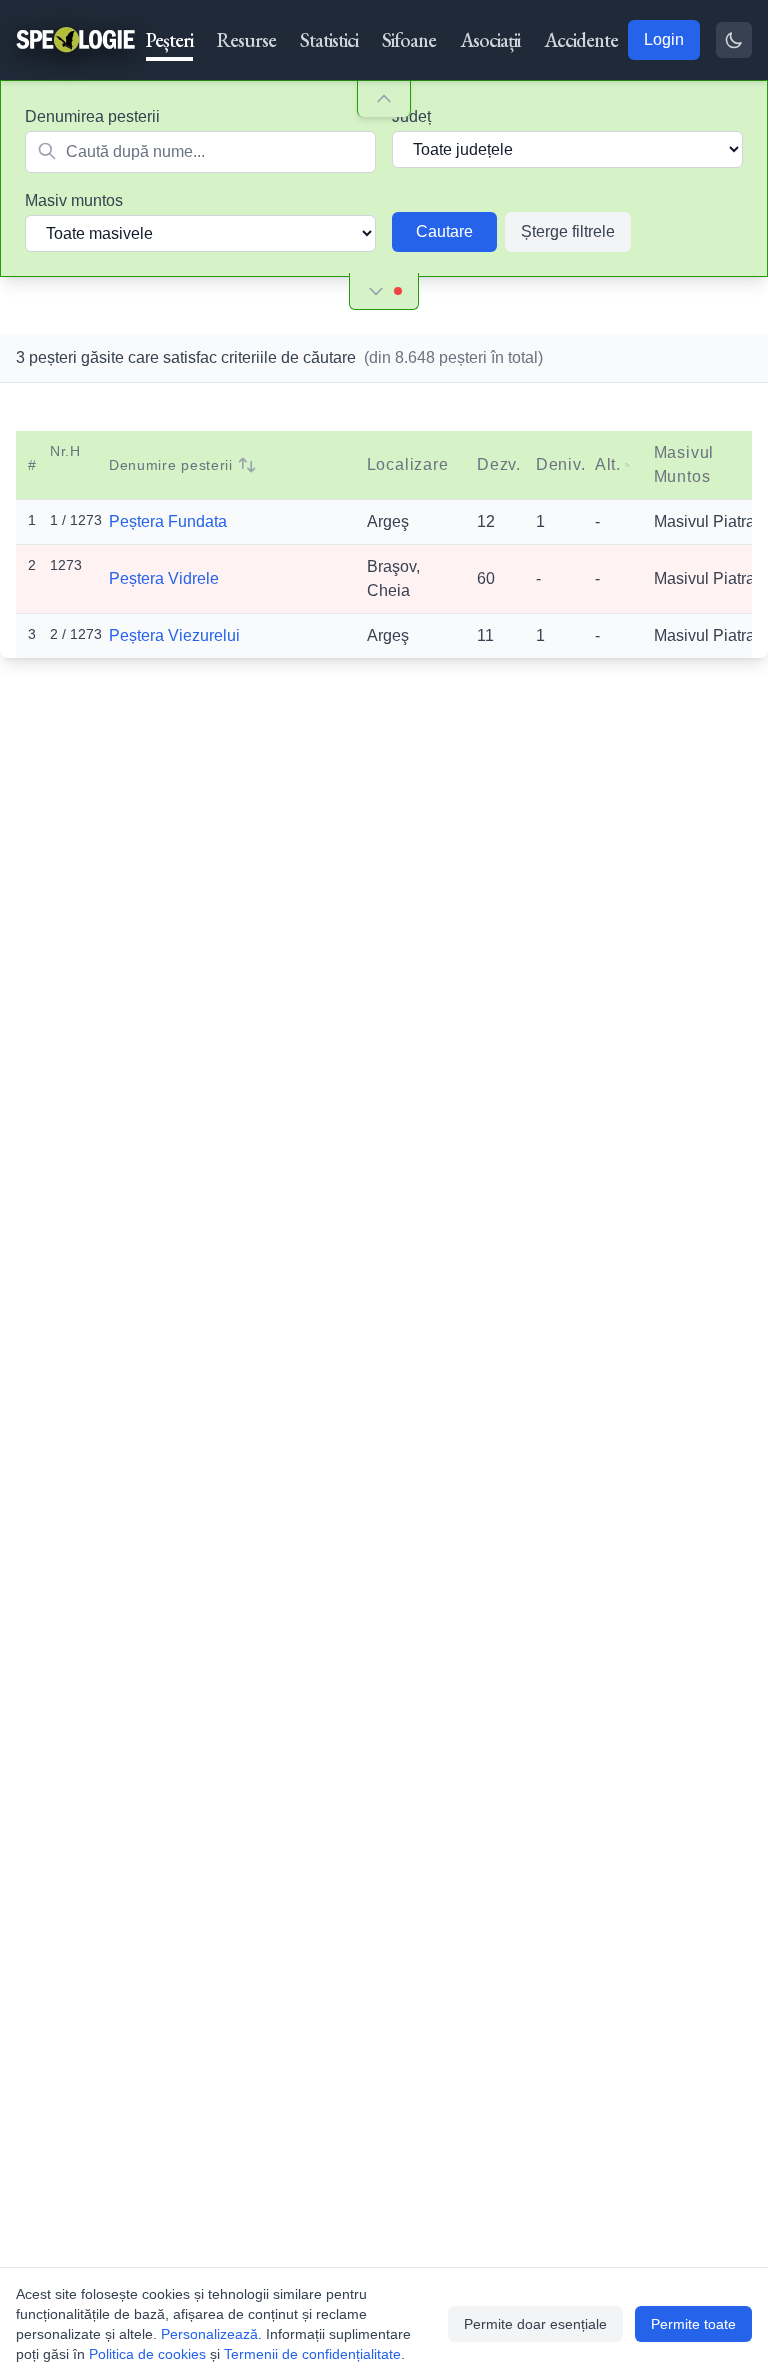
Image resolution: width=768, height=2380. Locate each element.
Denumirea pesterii (92, 116)
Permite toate (693, 2324)
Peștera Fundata (168, 521)
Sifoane (409, 40)
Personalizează (209, 2334)
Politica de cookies (147, 2354)
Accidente (581, 40)
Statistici (329, 40)
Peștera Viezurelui (174, 635)
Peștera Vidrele (164, 578)
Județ (411, 116)
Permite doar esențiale (535, 2324)
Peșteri (169, 40)
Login (664, 39)
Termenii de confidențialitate (312, 2354)
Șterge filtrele (568, 231)
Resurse (246, 40)
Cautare (444, 231)
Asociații (490, 40)
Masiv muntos (74, 200)
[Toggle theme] (734, 40)
